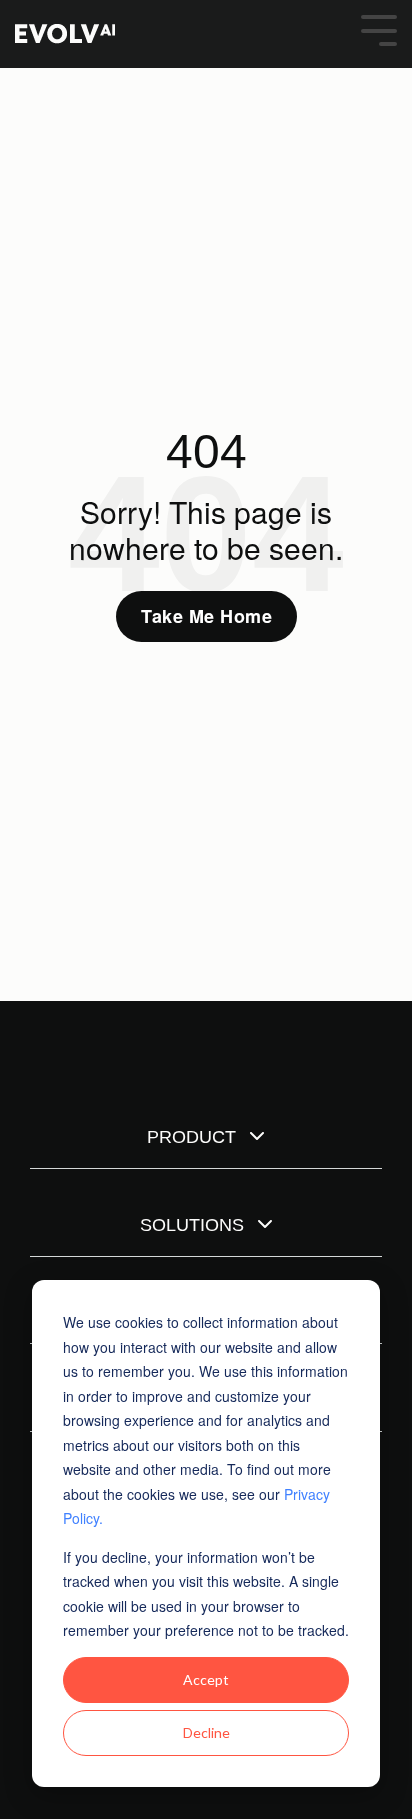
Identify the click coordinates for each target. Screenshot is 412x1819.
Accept (206, 1679)
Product (194, 1137)
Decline (206, 1732)
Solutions (194, 1225)
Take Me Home (206, 616)
